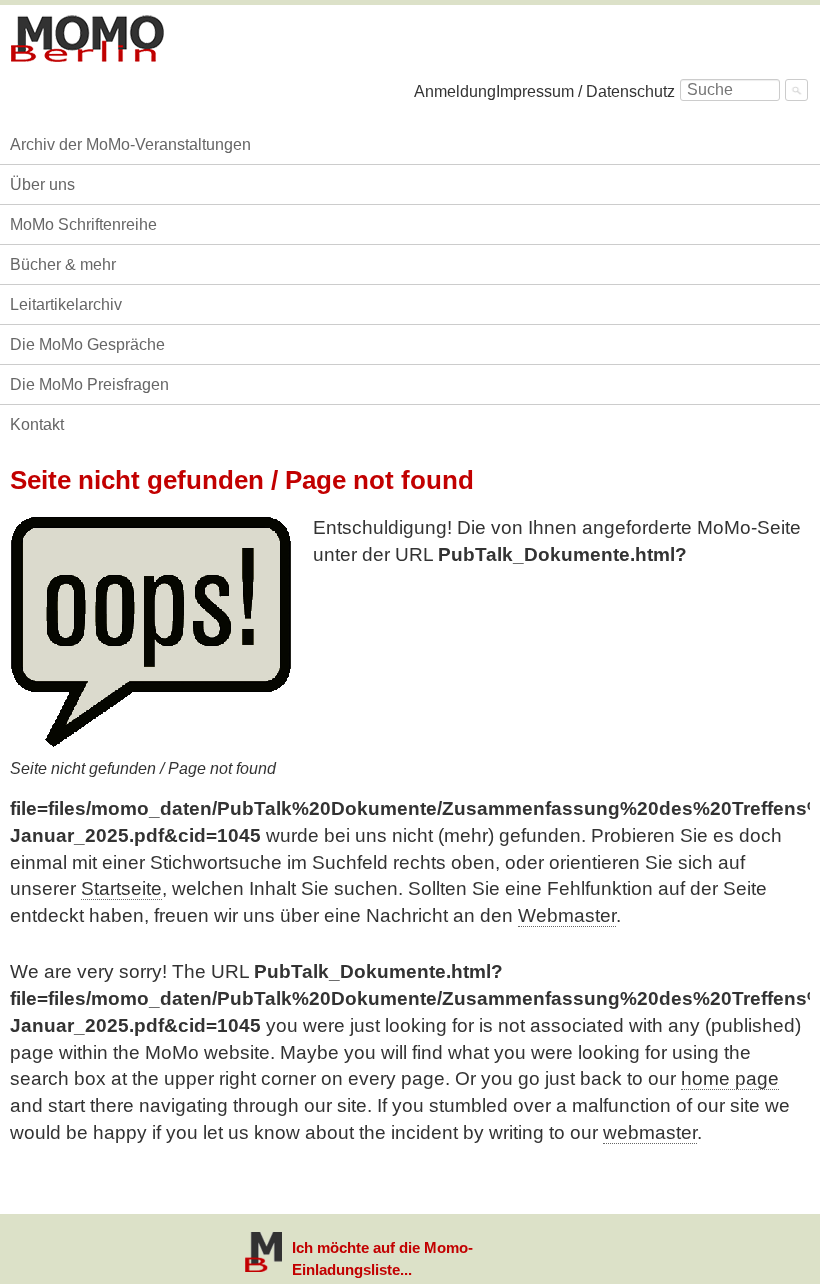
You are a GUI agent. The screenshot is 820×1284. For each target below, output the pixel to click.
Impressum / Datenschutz (585, 91)
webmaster (650, 1132)
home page (730, 1078)
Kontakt (37, 424)
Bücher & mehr (63, 264)
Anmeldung (455, 91)
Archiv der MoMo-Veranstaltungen (130, 144)
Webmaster (567, 915)
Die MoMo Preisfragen (89, 384)
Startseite (121, 888)
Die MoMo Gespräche (87, 344)
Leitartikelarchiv (66, 304)
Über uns (42, 184)
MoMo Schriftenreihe (83, 224)
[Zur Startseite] (87, 39)
